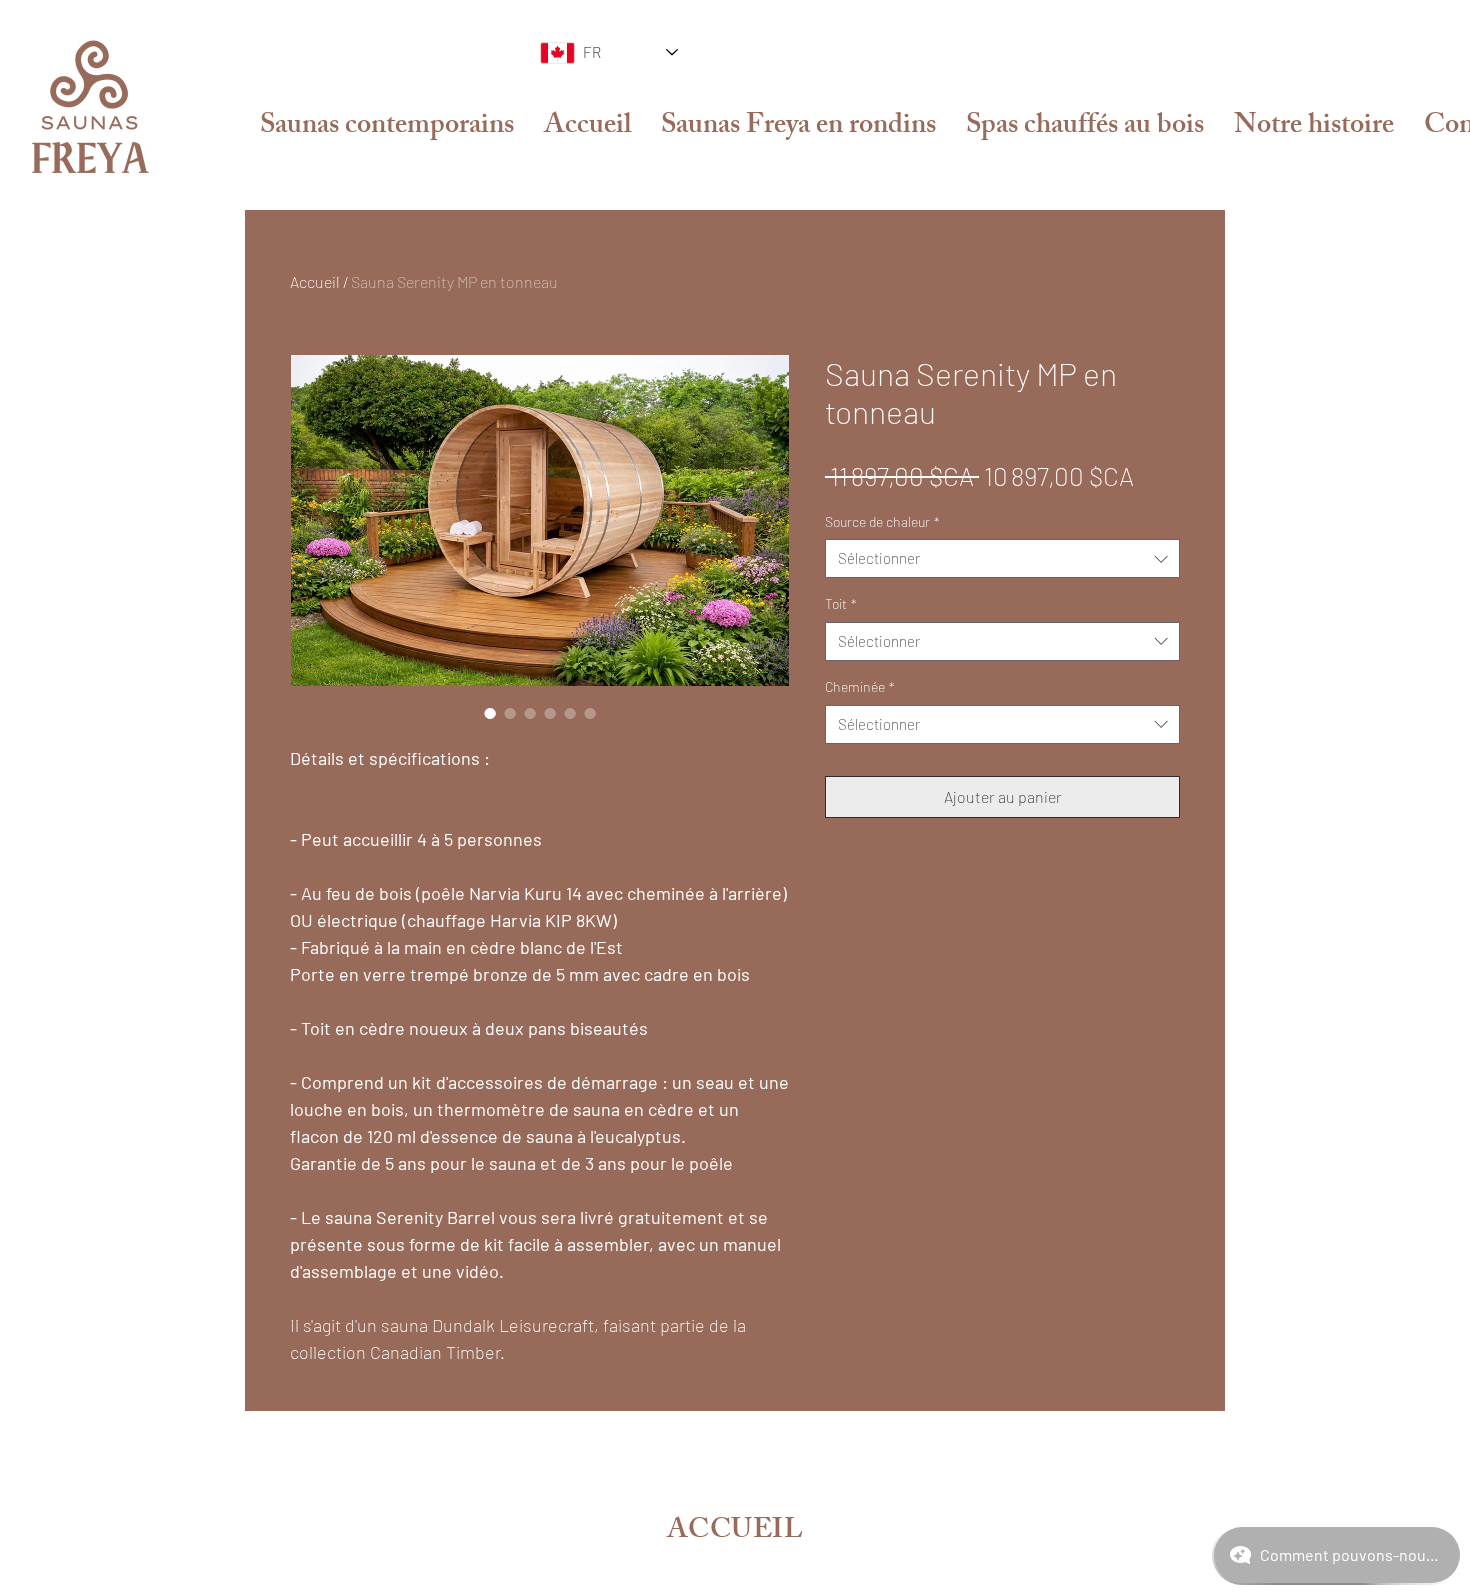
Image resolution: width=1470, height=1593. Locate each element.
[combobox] (1002, 558)
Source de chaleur (882, 521)
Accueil (315, 281)
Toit (841, 603)
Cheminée (860, 686)
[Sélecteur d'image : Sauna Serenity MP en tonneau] (490, 713)
